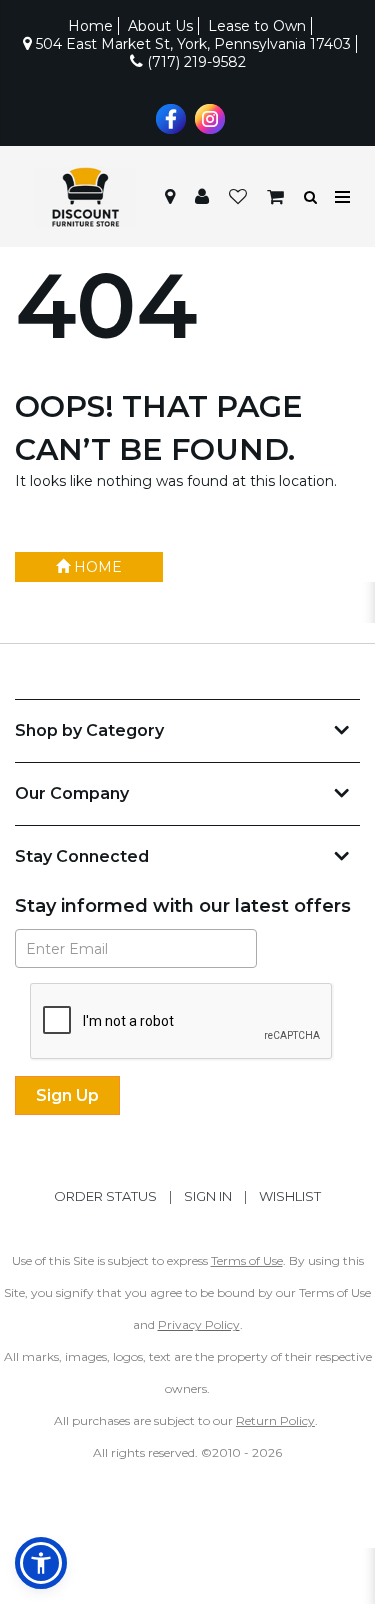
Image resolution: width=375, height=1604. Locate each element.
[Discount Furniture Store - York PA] (85, 197)
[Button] (343, 197)
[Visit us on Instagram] (207, 117)
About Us (160, 26)
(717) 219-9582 (194, 62)
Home (90, 26)
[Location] (170, 197)
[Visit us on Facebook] (168, 117)
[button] (202, 197)
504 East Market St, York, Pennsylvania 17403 (191, 44)
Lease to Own (257, 26)
